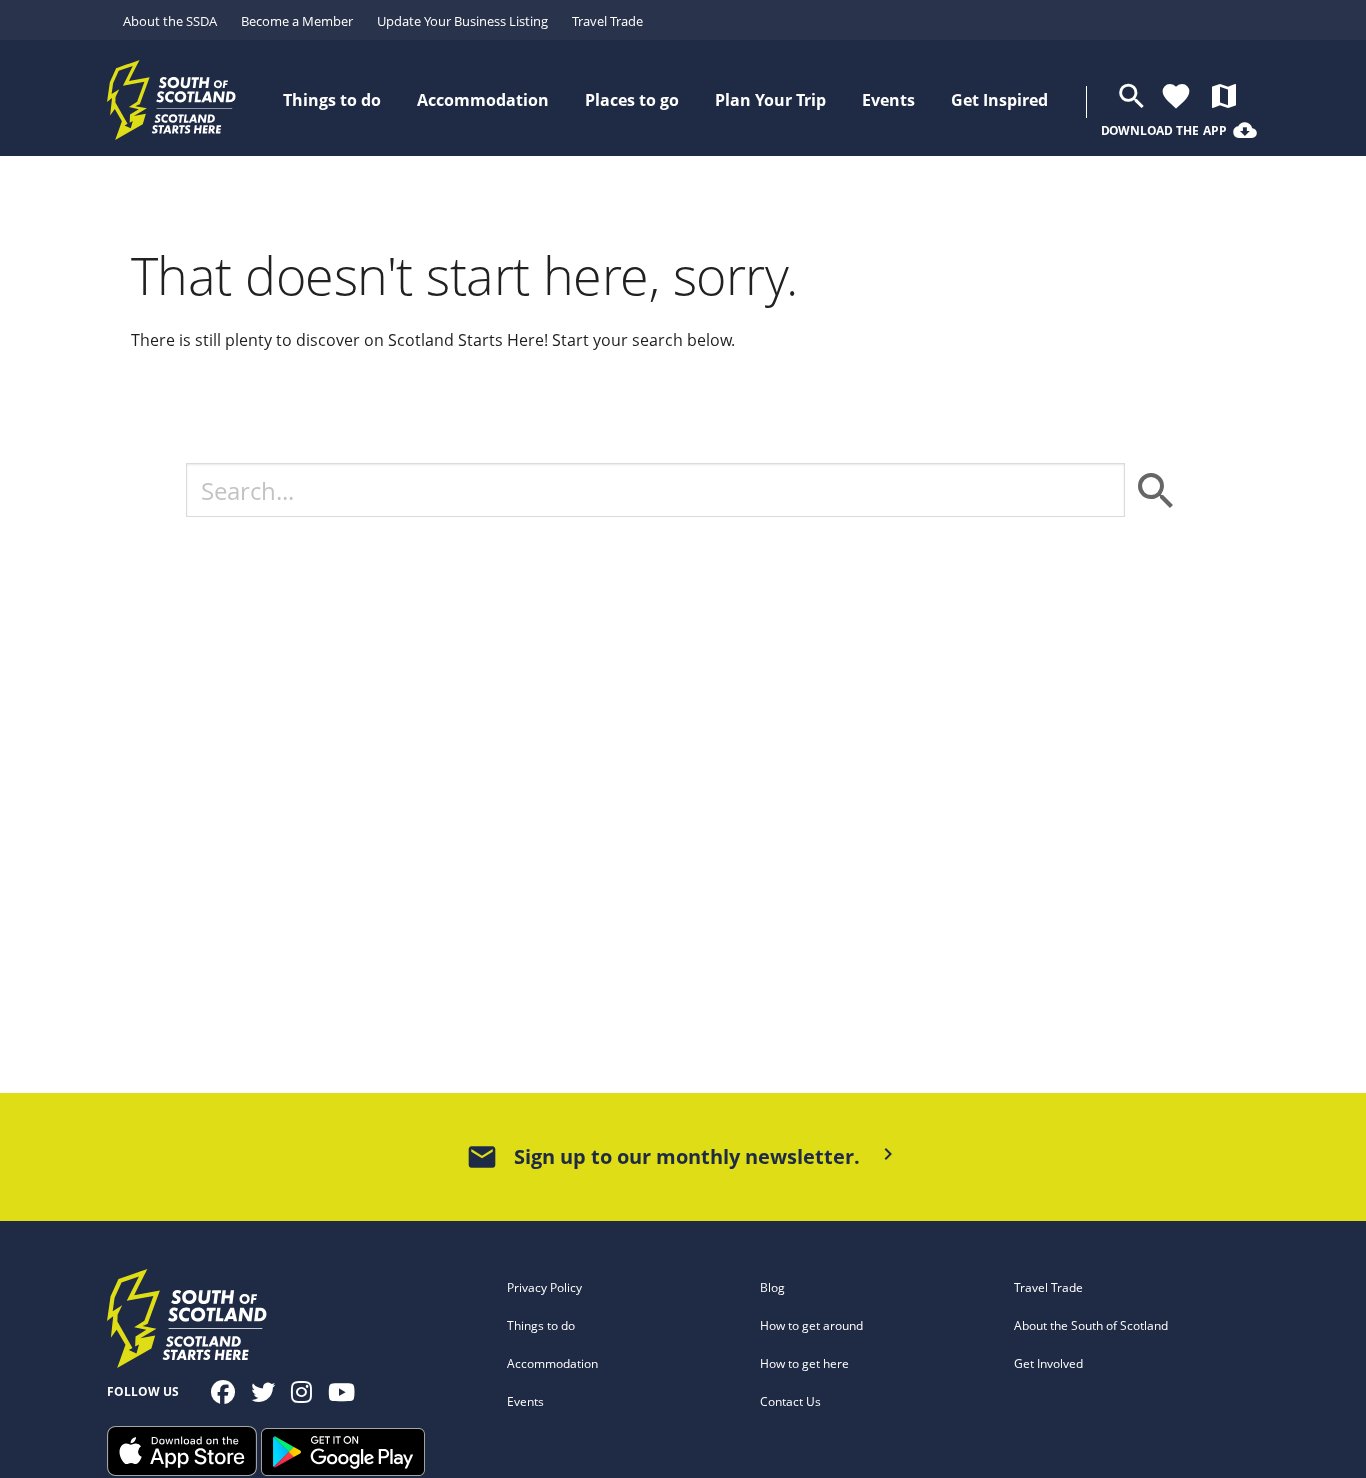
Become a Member (297, 21)
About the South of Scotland (1091, 1325)
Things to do (541, 1325)
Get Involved (1048, 1363)
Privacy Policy (544, 1287)
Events (525, 1401)
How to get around (811, 1325)
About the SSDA (170, 21)
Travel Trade (607, 21)
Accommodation (552, 1363)
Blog (772, 1287)
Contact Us (790, 1401)
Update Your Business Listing (462, 21)
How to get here (804, 1363)
